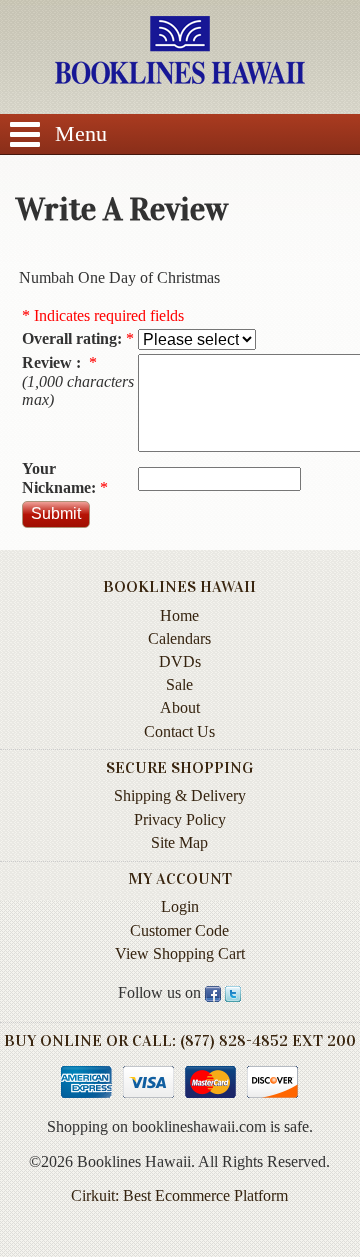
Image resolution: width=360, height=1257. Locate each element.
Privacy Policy (180, 819)
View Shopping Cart (180, 953)
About (180, 707)
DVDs (180, 661)
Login (180, 906)
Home (179, 615)
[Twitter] (233, 993)
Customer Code (179, 930)
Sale (179, 684)
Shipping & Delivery (180, 795)
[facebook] (213, 993)
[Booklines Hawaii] (180, 79)
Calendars (179, 638)
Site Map (179, 842)
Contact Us (179, 731)
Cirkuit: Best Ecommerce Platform (179, 1195)
